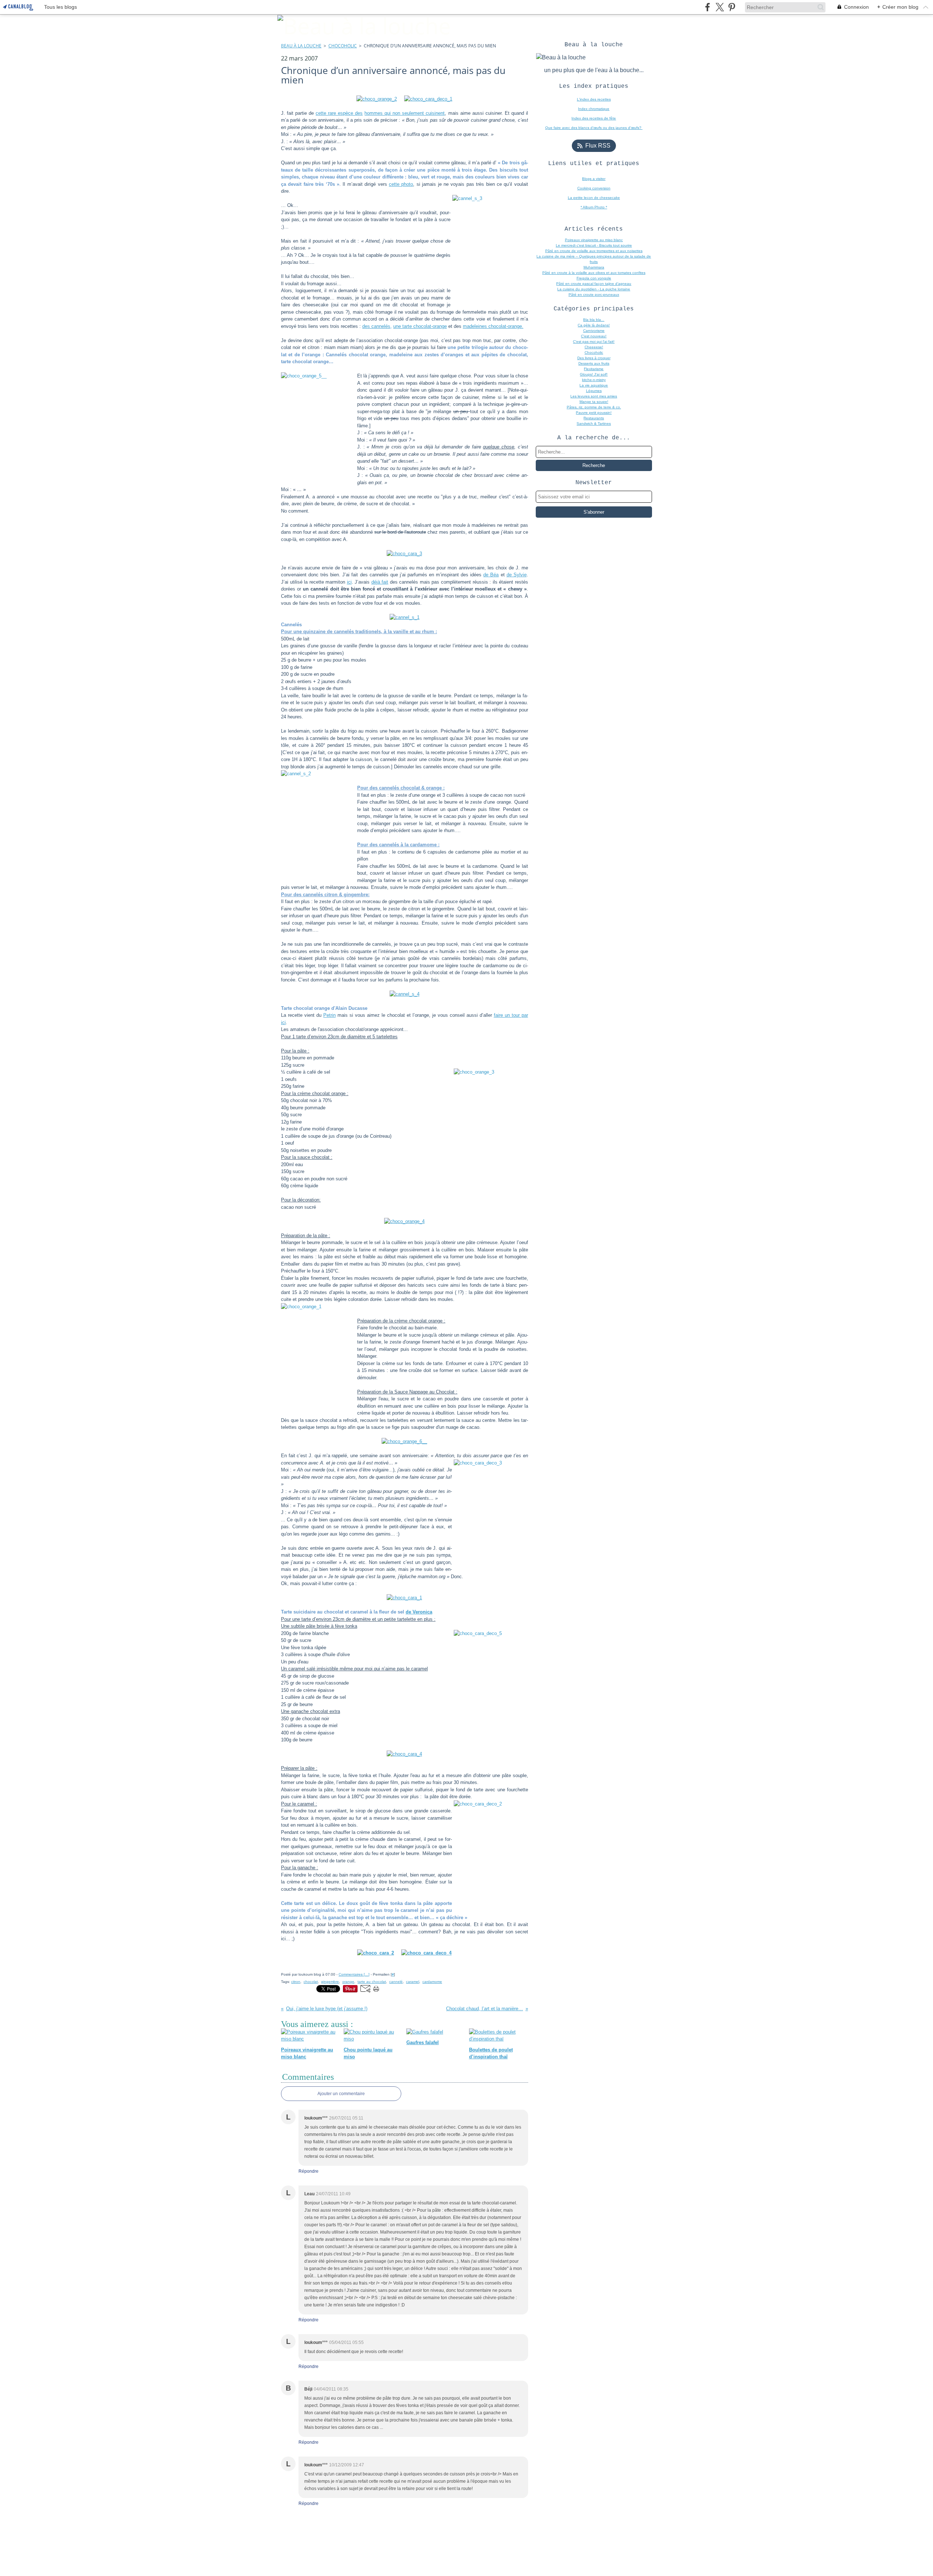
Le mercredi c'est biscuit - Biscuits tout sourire (594, 245)
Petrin (329, 1015)
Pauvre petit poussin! (594, 413)
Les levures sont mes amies (594, 396)
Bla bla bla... (594, 320)
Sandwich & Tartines (594, 424)
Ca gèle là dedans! (594, 325)
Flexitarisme (594, 369)
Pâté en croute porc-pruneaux (594, 295)
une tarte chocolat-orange (420, 326)
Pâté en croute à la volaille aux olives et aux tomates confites (594, 273)
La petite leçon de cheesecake (594, 198)
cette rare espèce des (339, 113)
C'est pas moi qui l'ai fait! (594, 342)
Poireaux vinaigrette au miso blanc (594, 240)
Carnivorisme (594, 331)
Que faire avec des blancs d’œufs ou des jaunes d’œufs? (594, 128)
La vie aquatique (594, 385)
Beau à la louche (301, 46)
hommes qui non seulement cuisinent (405, 113)
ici (349, 582)
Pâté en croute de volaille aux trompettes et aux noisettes (594, 251)
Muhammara (594, 267)
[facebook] (708, 7)
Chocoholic (343, 46)
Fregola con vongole (594, 278)
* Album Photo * (594, 207)
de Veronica (419, 1612)
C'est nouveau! (594, 336)
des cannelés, (377, 326)
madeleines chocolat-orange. (493, 326)
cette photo (401, 184)
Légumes (594, 391)
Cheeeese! (594, 347)
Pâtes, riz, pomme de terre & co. (594, 407)
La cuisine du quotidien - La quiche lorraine (594, 289)
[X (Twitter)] (720, 7)
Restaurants (594, 418)
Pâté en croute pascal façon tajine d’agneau (594, 284)
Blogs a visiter (594, 179)
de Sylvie (517, 575)
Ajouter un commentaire (341, 2094)
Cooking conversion (594, 188)
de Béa (491, 575)
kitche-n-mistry (594, 380)
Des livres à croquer (594, 358)
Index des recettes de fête (594, 118)
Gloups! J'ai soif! (594, 374)
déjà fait (380, 582)
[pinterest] (732, 7)
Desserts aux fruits (594, 363)
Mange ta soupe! (594, 402)
